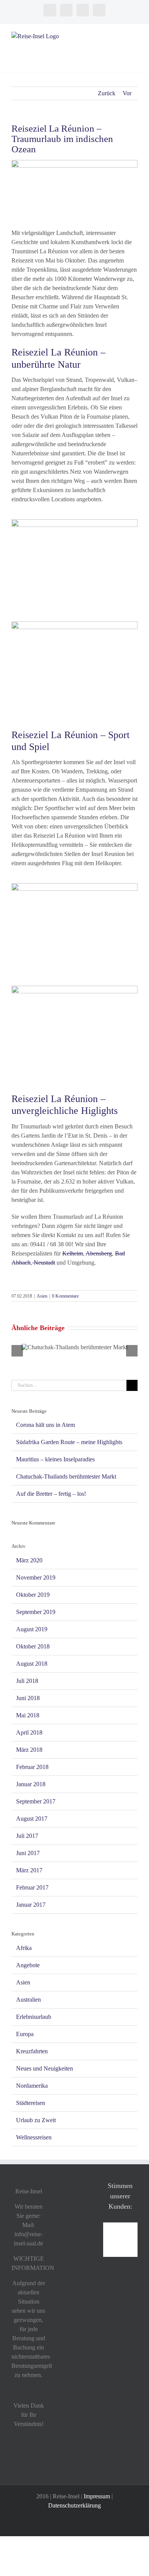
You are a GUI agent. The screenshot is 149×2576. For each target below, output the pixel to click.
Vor (127, 93)
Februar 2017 (32, 1887)
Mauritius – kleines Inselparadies (55, 1459)
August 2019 (32, 1629)
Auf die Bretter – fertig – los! (51, 1494)
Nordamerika (32, 2086)
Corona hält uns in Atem (45, 1425)
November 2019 (36, 1577)
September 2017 (36, 1801)
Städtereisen (31, 2103)
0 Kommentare (65, 1296)
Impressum (97, 2496)
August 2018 (32, 1664)
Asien (42, 1296)
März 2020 (29, 1560)
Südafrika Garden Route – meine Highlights (69, 1442)
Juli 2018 (27, 1681)
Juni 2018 (28, 1698)
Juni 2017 (28, 1853)
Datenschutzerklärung (74, 2505)
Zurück (107, 93)
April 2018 (29, 1732)
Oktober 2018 (33, 1646)
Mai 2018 (28, 1715)
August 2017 (32, 1819)
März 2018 (29, 1750)
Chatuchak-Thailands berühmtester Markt (66, 1476)
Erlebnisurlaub (34, 2017)
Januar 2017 (31, 1905)
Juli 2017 (27, 1836)
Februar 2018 (32, 1767)
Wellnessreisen (34, 2137)
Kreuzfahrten (32, 2051)
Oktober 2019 (33, 1595)
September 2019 (36, 1612)
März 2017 (29, 1870)
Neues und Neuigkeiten (45, 2068)
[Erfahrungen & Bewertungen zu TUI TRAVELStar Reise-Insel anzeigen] (120, 2227)
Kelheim (73, 1253)
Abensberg (99, 1253)
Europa (25, 2034)
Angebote (28, 1965)
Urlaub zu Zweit (36, 2120)
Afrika (24, 1948)
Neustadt (44, 1263)
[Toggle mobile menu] (134, 36)
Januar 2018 (31, 1784)
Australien (28, 2000)
